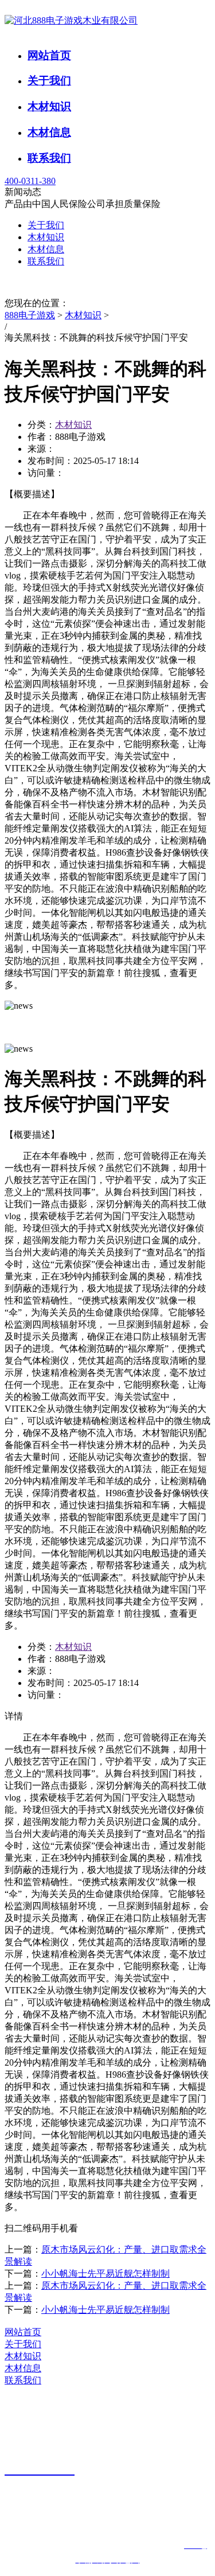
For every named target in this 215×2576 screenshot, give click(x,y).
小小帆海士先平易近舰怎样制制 (105, 2273)
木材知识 (49, 106)
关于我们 (49, 81)
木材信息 (49, 132)
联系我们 (49, 158)
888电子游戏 (30, 315)
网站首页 (49, 55)
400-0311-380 (30, 181)
